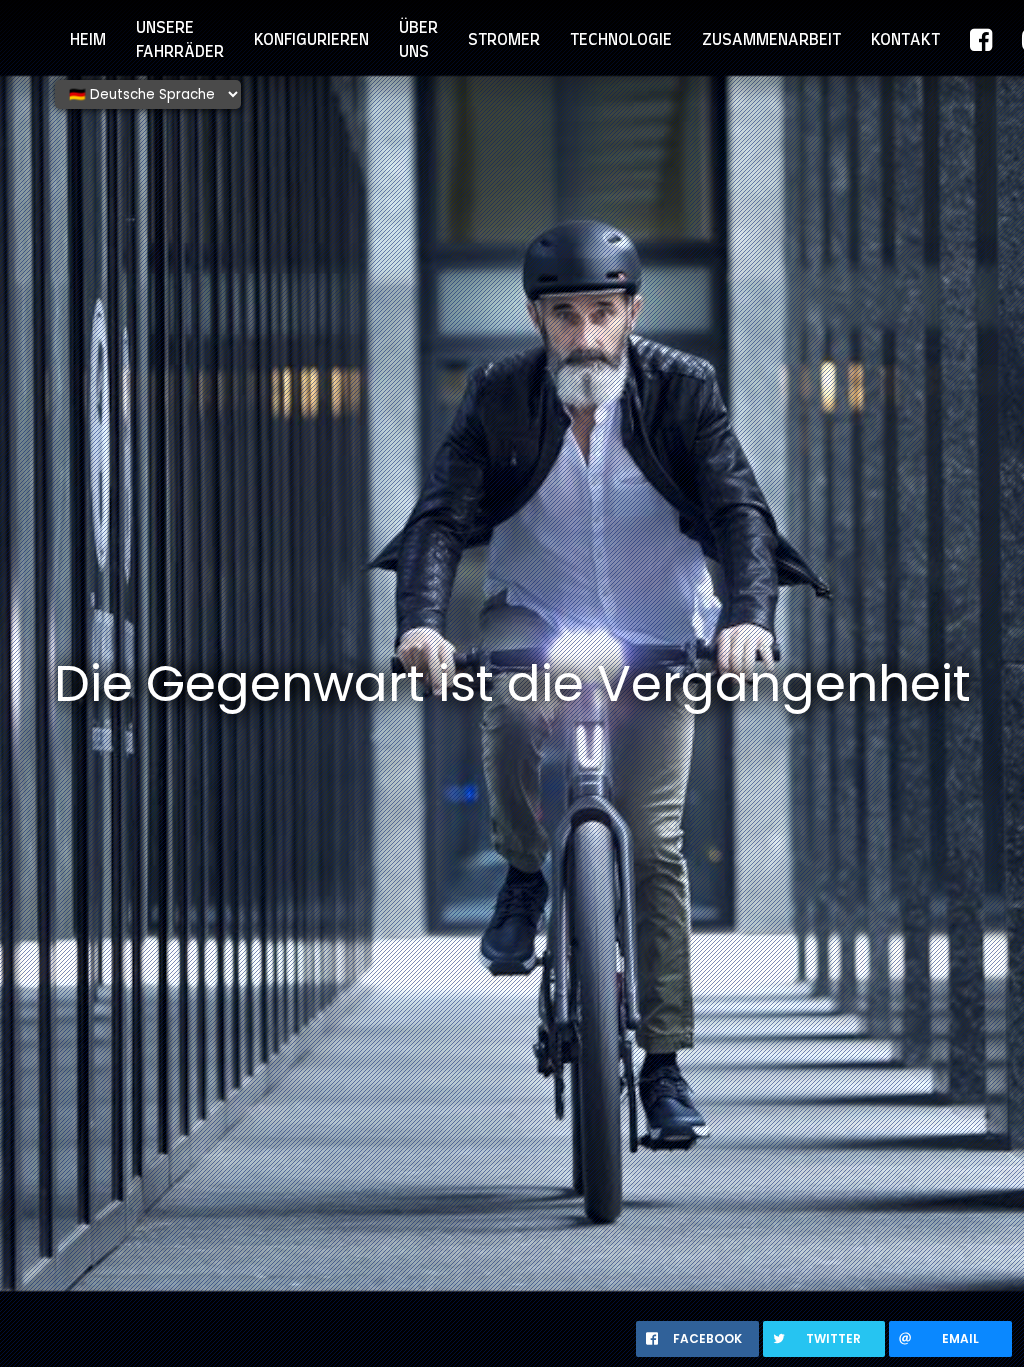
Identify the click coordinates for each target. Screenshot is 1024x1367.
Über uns (418, 40)
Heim (88, 40)
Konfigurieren (311, 40)
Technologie (621, 40)
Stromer (504, 40)
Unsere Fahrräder (180, 40)
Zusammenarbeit (771, 40)
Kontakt (905, 40)
